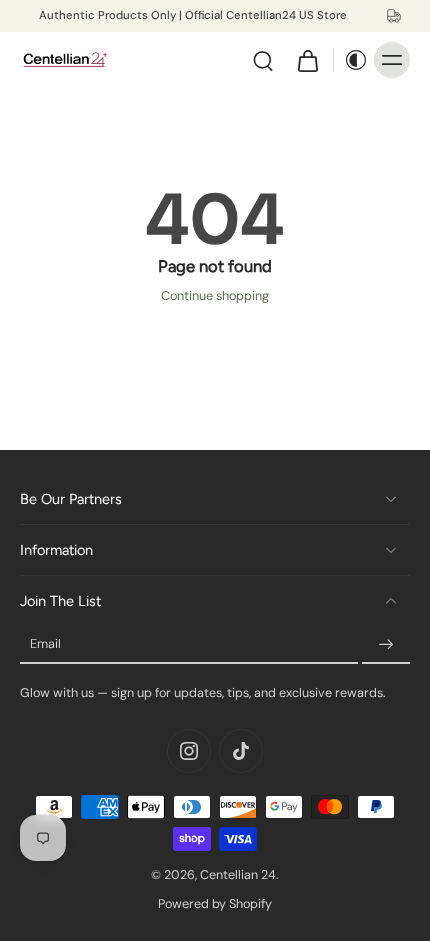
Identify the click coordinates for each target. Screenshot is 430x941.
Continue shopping (215, 296)
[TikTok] (241, 751)
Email (45, 644)
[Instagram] (189, 751)
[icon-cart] (307, 60)
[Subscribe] (386, 645)
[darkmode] (351, 60)
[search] (263, 60)
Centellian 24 (238, 875)
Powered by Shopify (215, 904)
